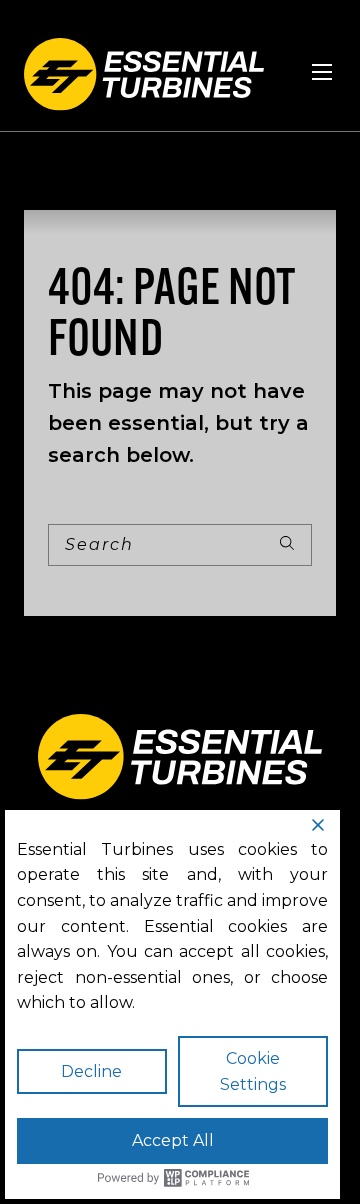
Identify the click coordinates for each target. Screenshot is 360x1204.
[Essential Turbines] (144, 74)
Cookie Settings (253, 1071)
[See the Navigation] (322, 72)
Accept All (173, 1140)
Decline (91, 1071)
